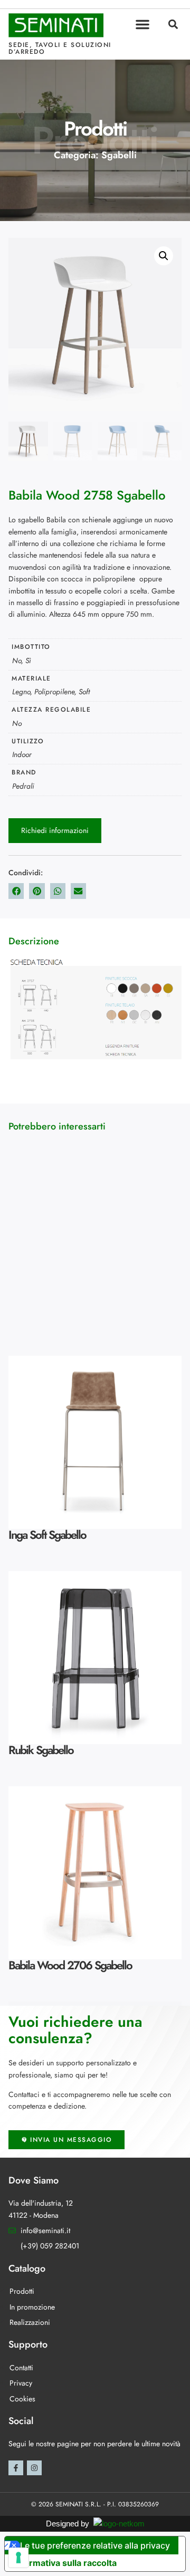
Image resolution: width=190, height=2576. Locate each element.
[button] (142, 24)
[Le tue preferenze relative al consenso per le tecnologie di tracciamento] (18, 2558)
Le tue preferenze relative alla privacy (95, 2545)
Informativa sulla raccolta (65, 2563)
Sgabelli (119, 155)
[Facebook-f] (16, 2468)
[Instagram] (34, 2468)
